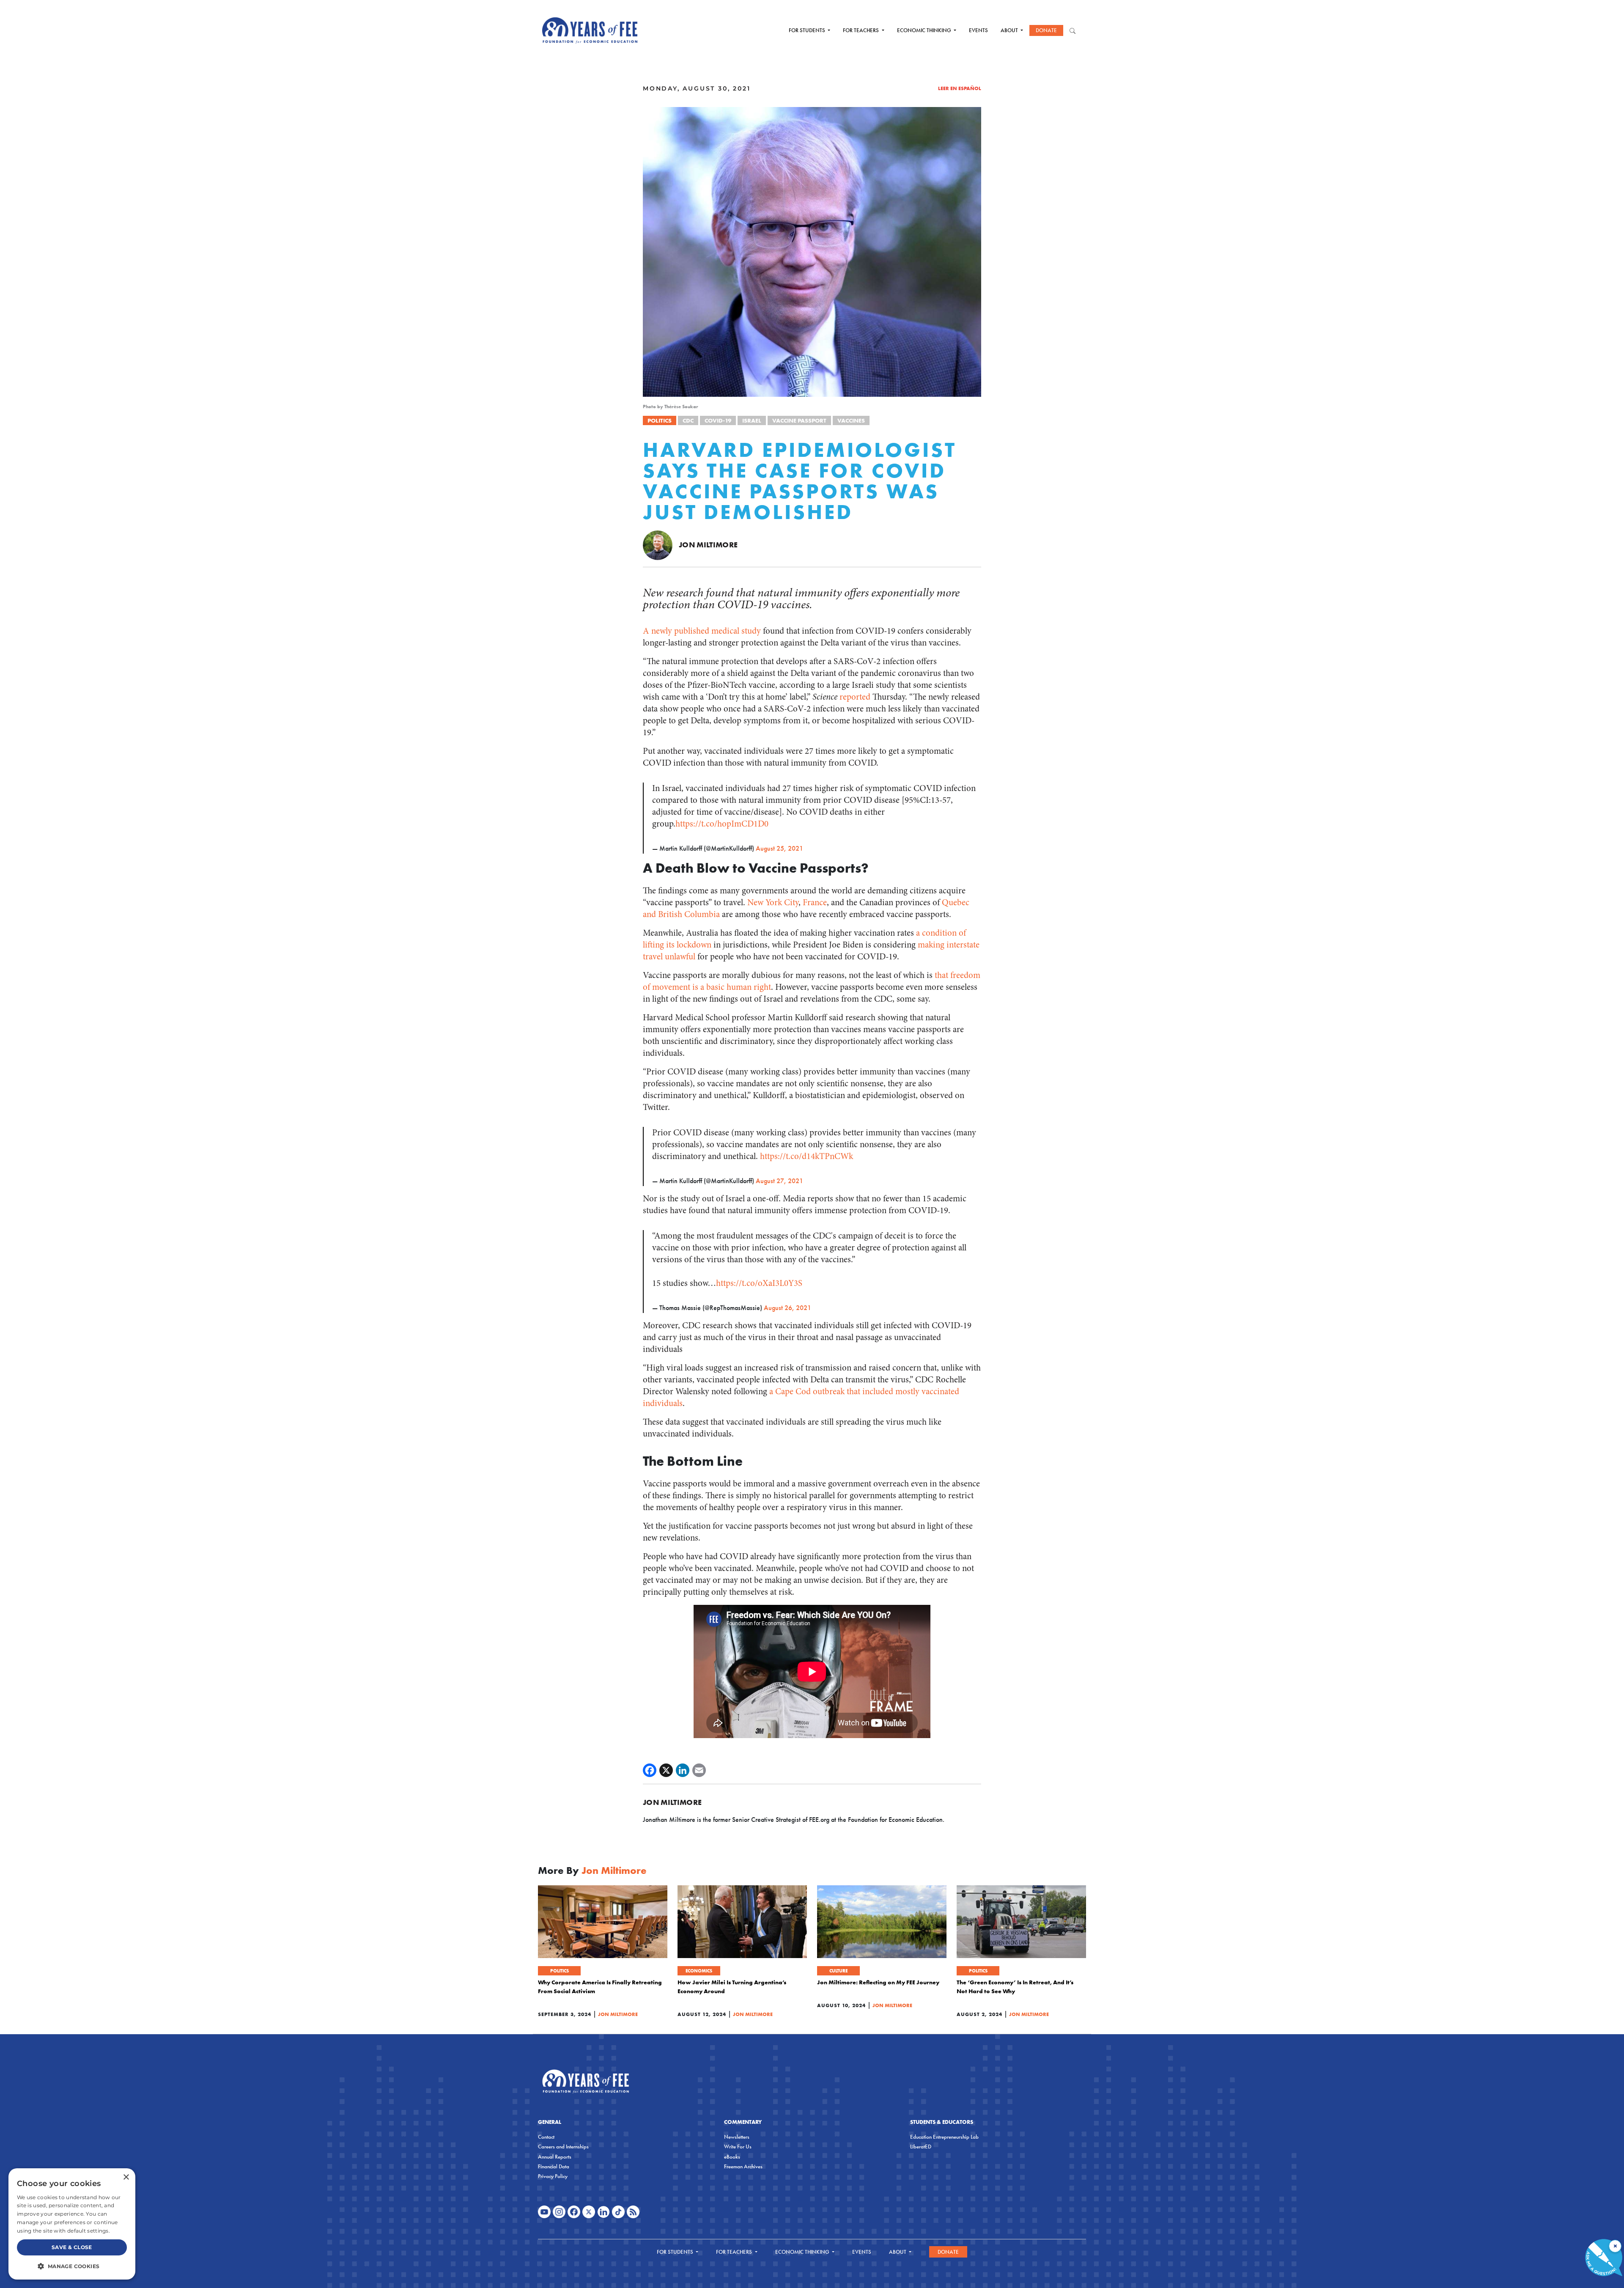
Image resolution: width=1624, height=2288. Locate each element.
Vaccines (851, 420)
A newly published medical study (702, 631)
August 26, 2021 (787, 1308)
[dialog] (72, 2224)
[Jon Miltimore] (658, 544)
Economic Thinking (925, 30)
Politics (660, 420)
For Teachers (861, 30)
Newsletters (737, 2137)
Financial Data (554, 2166)
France (815, 902)
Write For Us (738, 2147)
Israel (752, 420)
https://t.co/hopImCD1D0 (722, 824)
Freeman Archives (743, 2166)
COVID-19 (718, 420)
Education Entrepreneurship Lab (944, 2137)
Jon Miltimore (708, 545)
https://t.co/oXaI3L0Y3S (759, 1283)
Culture (838, 1971)
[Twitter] (666, 1770)
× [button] (126, 2177)
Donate (1046, 30)
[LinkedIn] (683, 1770)
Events (978, 30)
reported (856, 697)
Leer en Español (960, 88)
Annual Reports (555, 2157)
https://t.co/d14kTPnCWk (807, 1156)
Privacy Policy (553, 2176)
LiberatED (921, 2147)
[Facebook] (650, 1770)
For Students (808, 30)
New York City (773, 902)
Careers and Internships (563, 2147)
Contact (546, 2137)
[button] (72, 2266)
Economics (699, 1971)
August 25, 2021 (779, 848)
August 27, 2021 (779, 1181)
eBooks (732, 2157)
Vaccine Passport (799, 420)
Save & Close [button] (72, 2247)
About (1010, 30)
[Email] (699, 1770)
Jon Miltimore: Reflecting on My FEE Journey (878, 1982)
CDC (688, 420)
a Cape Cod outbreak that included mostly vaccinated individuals (801, 1397)
